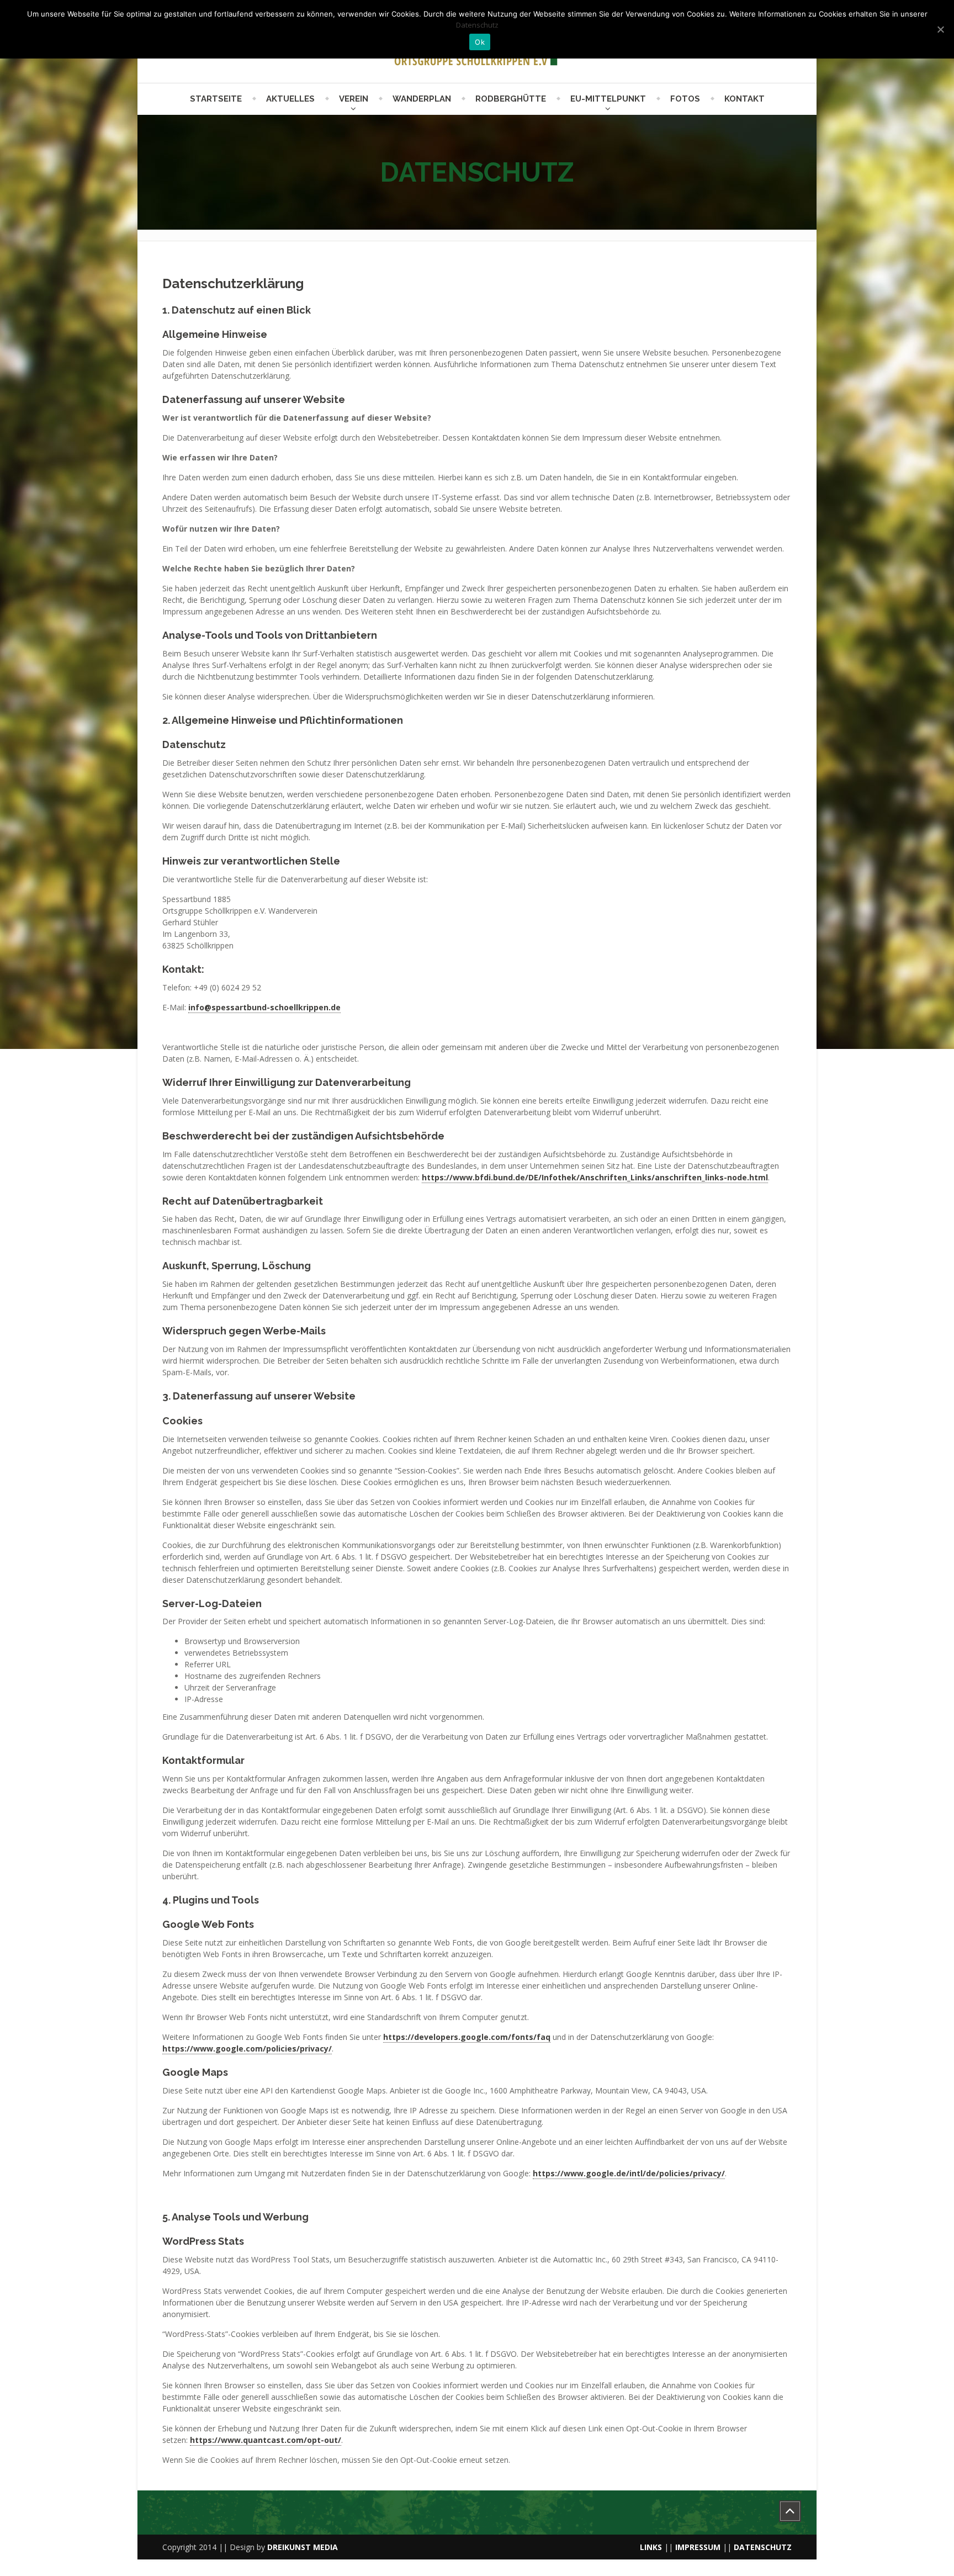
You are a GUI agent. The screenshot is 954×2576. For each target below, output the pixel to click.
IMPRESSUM (698, 2547)
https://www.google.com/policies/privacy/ (247, 2048)
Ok (480, 42)
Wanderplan (422, 99)
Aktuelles (290, 99)
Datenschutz (477, 25)
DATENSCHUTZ (763, 2547)
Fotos (685, 99)
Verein (354, 99)
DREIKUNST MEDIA (303, 2547)
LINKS (651, 2547)
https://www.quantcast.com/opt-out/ (266, 2440)
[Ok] (940, 29)
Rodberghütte (511, 99)
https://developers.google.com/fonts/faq (467, 2037)
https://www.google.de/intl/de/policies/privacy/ (629, 2173)
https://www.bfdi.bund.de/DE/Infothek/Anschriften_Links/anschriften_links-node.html (595, 1177)
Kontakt (744, 99)
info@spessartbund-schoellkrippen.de (264, 1007)
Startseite (216, 99)
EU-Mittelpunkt (608, 99)
